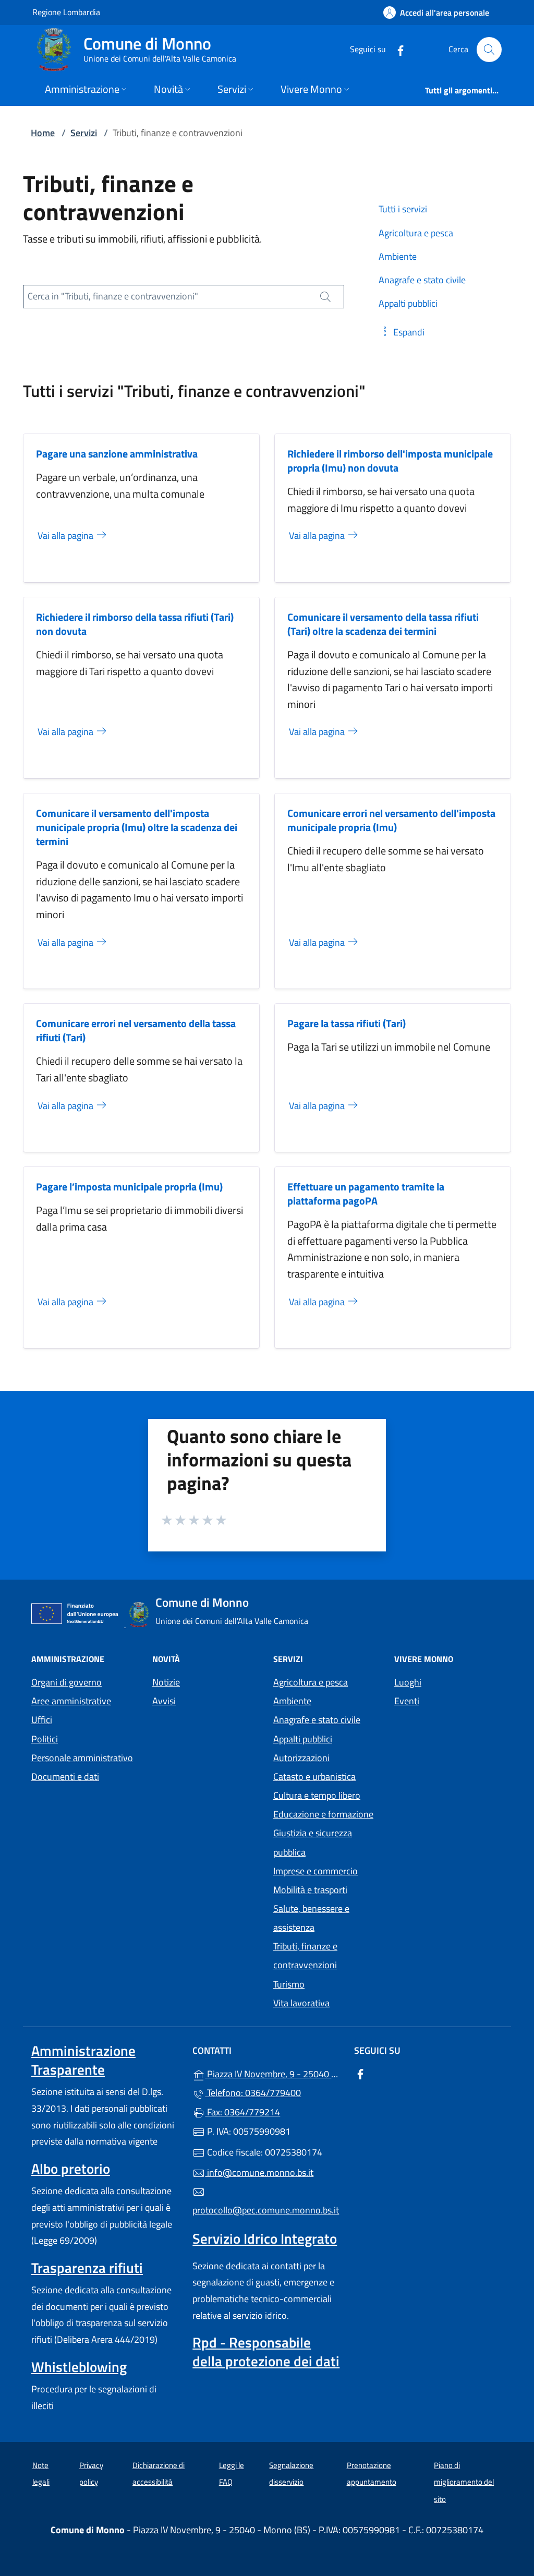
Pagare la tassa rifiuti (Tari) (347, 1023)
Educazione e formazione (323, 1814)
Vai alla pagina (66, 535)
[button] (402, 332)
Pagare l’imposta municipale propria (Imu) (129, 1187)
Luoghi (408, 1682)
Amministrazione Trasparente (83, 2060)
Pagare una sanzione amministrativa (117, 454)
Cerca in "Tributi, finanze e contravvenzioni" (113, 296)
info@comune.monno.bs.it (259, 2172)
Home (43, 133)
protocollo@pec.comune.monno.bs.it (266, 2210)
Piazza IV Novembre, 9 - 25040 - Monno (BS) (273, 2073)
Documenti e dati (65, 1777)
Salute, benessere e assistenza (311, 1918)
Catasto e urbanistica (314, 1777)
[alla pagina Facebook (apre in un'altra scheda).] (396, 49)
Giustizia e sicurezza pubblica (313, 1842)
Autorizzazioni (301, 1758)
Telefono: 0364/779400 (253, 2093)
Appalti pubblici (303, 1739)
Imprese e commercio (315, 1871)
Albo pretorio (71, 2169)
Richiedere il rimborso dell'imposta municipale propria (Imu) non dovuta (390, 461)
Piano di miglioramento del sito (464, 2482)
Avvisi (164, 1701)
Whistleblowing (79, 2367)
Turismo (289, 1984)
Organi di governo (66, 1682)
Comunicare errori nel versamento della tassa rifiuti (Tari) (136, 1030)
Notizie (166, 1682)
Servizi (84, 133)
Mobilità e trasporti (310, 1890)
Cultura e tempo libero (317, 1795)
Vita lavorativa (301, 2003)
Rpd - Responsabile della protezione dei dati (266, 2352)
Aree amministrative (71, 1701)
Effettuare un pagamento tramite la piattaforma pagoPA (366, 1194)
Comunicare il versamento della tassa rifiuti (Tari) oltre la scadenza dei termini (383, 624)
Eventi (407, 1701)
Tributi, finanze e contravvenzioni (305, 1955)
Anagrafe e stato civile (317, 1720)
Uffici (42, 1720)
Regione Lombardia (66, 12)
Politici (45, 1739)
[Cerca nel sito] (489, 50)
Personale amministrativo (82, 1758)
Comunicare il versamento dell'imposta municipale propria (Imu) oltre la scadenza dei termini (137, 827)
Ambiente (292, 1701)
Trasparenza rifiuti (87, 2268)
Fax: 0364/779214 (242, 2112)
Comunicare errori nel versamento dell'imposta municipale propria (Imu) (391, 820)
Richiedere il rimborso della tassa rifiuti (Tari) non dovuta (135, 624)
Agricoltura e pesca (311, 1682)
